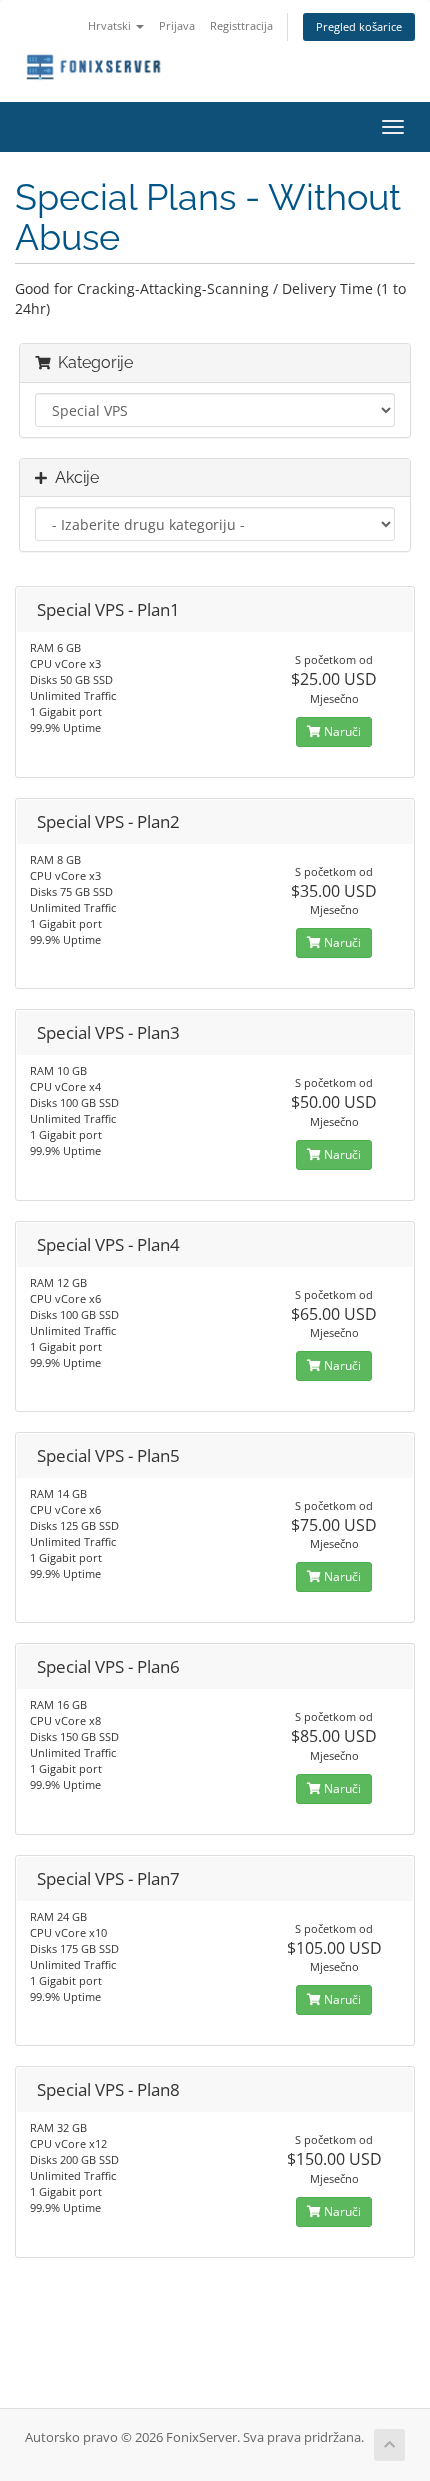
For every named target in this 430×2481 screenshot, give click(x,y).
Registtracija (241, 25)
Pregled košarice (359, 26)
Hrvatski (111, 25)
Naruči (341, 731)
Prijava (177, 25)
